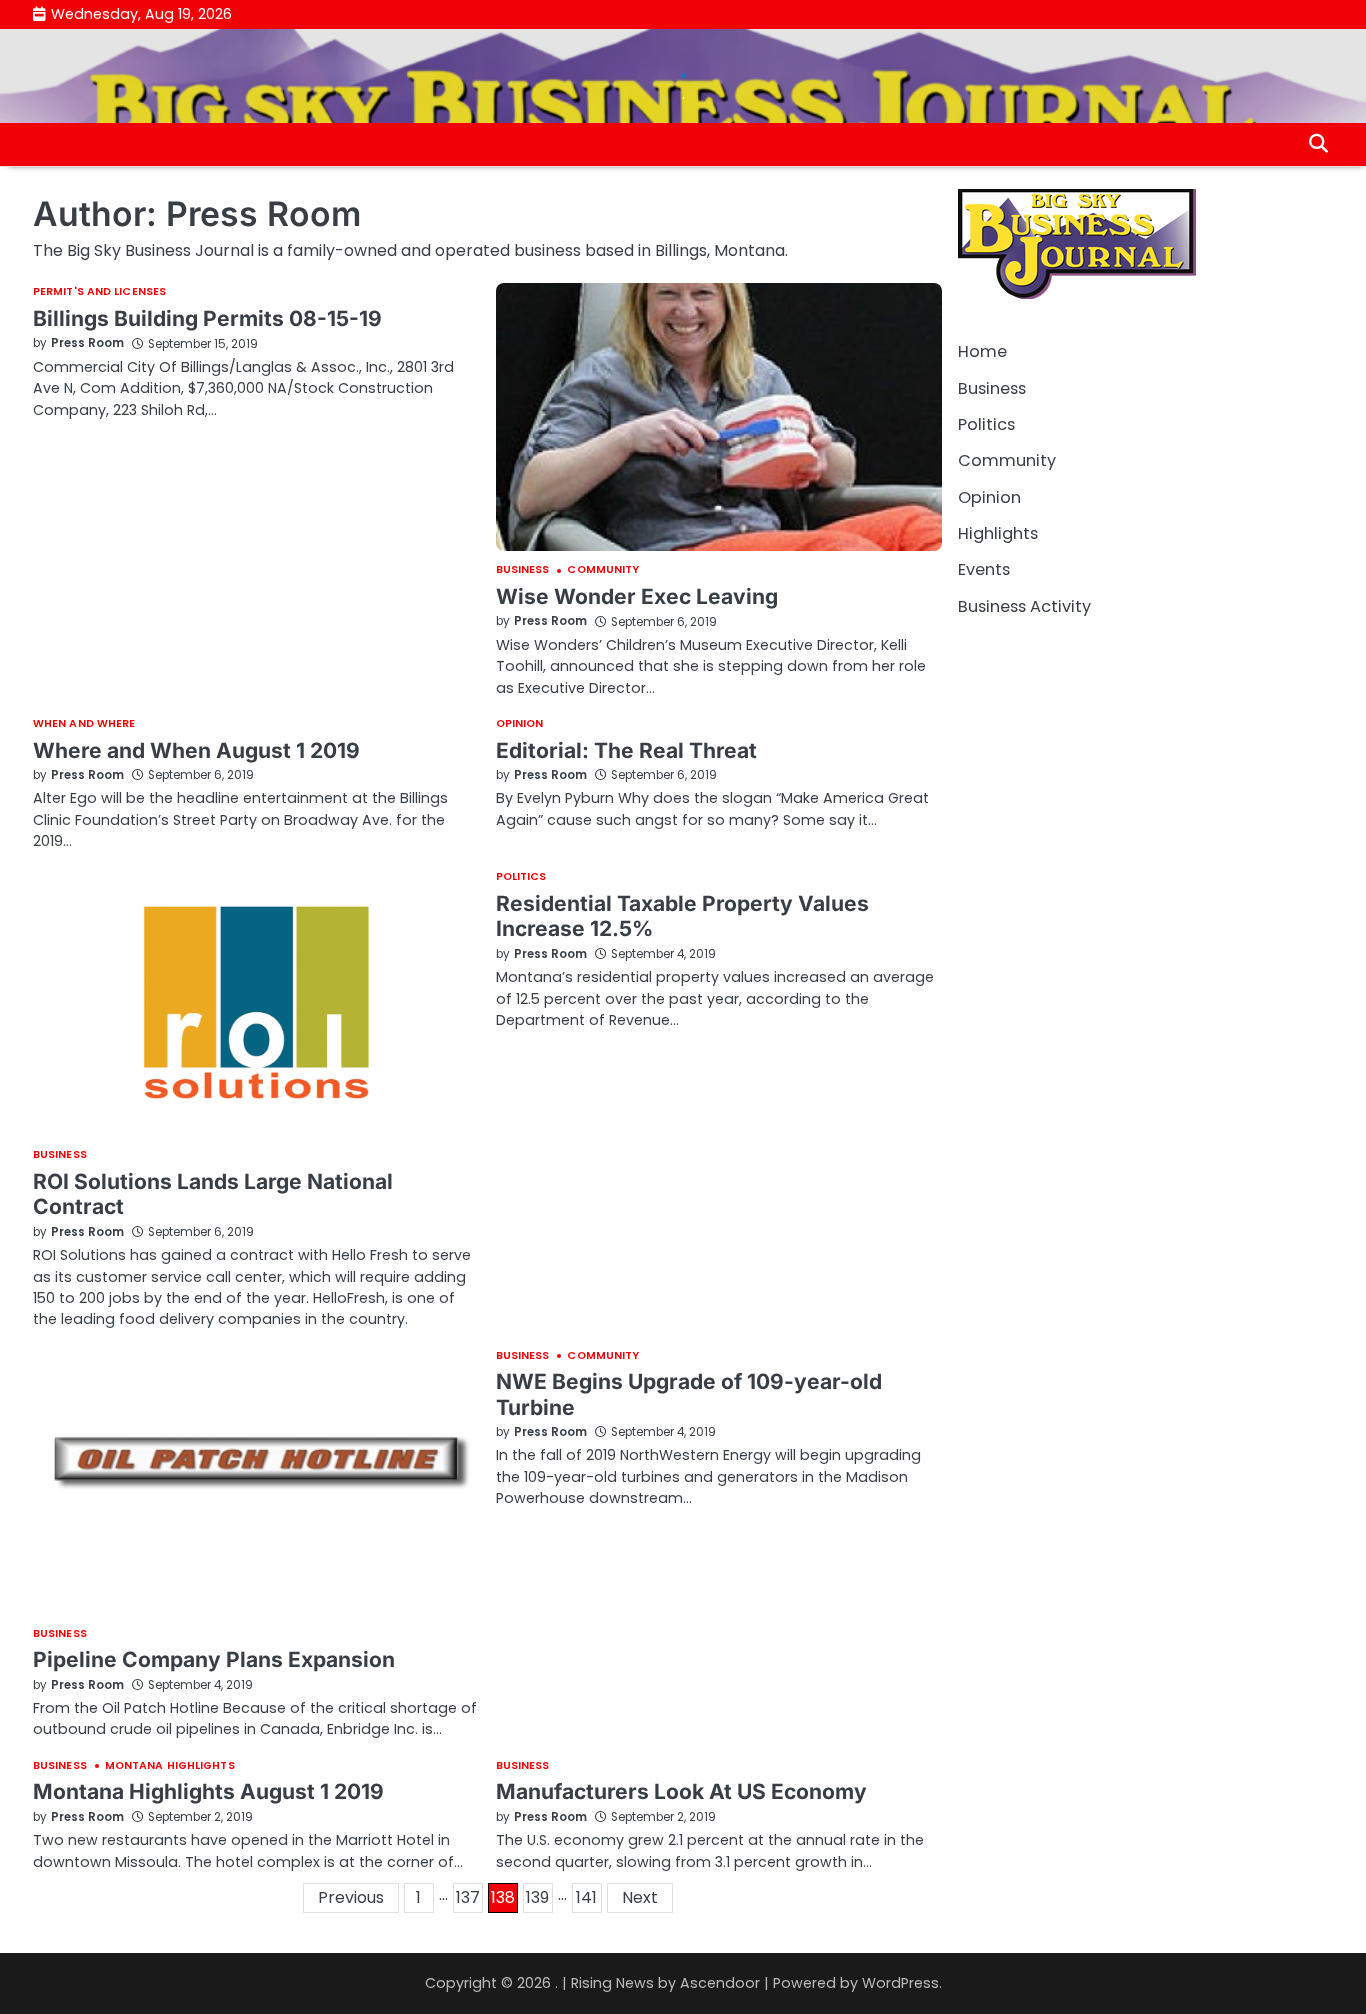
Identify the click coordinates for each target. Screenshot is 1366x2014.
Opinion (520, 724)
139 (537, 1897)
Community (603, 570)
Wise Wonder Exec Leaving (637, 596)
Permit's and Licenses (99, 292)
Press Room (87, 343)
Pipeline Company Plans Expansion (214, 1659)
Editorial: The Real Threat (626, 750)
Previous (351, 1897)
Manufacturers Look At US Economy (681, 1791)
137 (468, 1897)
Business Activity (1024, 605)
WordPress (900, 1983)
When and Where (84, 724)
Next (640, 1897)
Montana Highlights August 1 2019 (208, 1791)
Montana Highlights (170, 1766)
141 (586, 1897)
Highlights (998, 533)
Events (984, 569)
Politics (521, 877)
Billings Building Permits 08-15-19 (207, 318)
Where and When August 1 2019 (196, 750)
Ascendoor (720, 1983)
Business (523, 570)
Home (982, 351)
